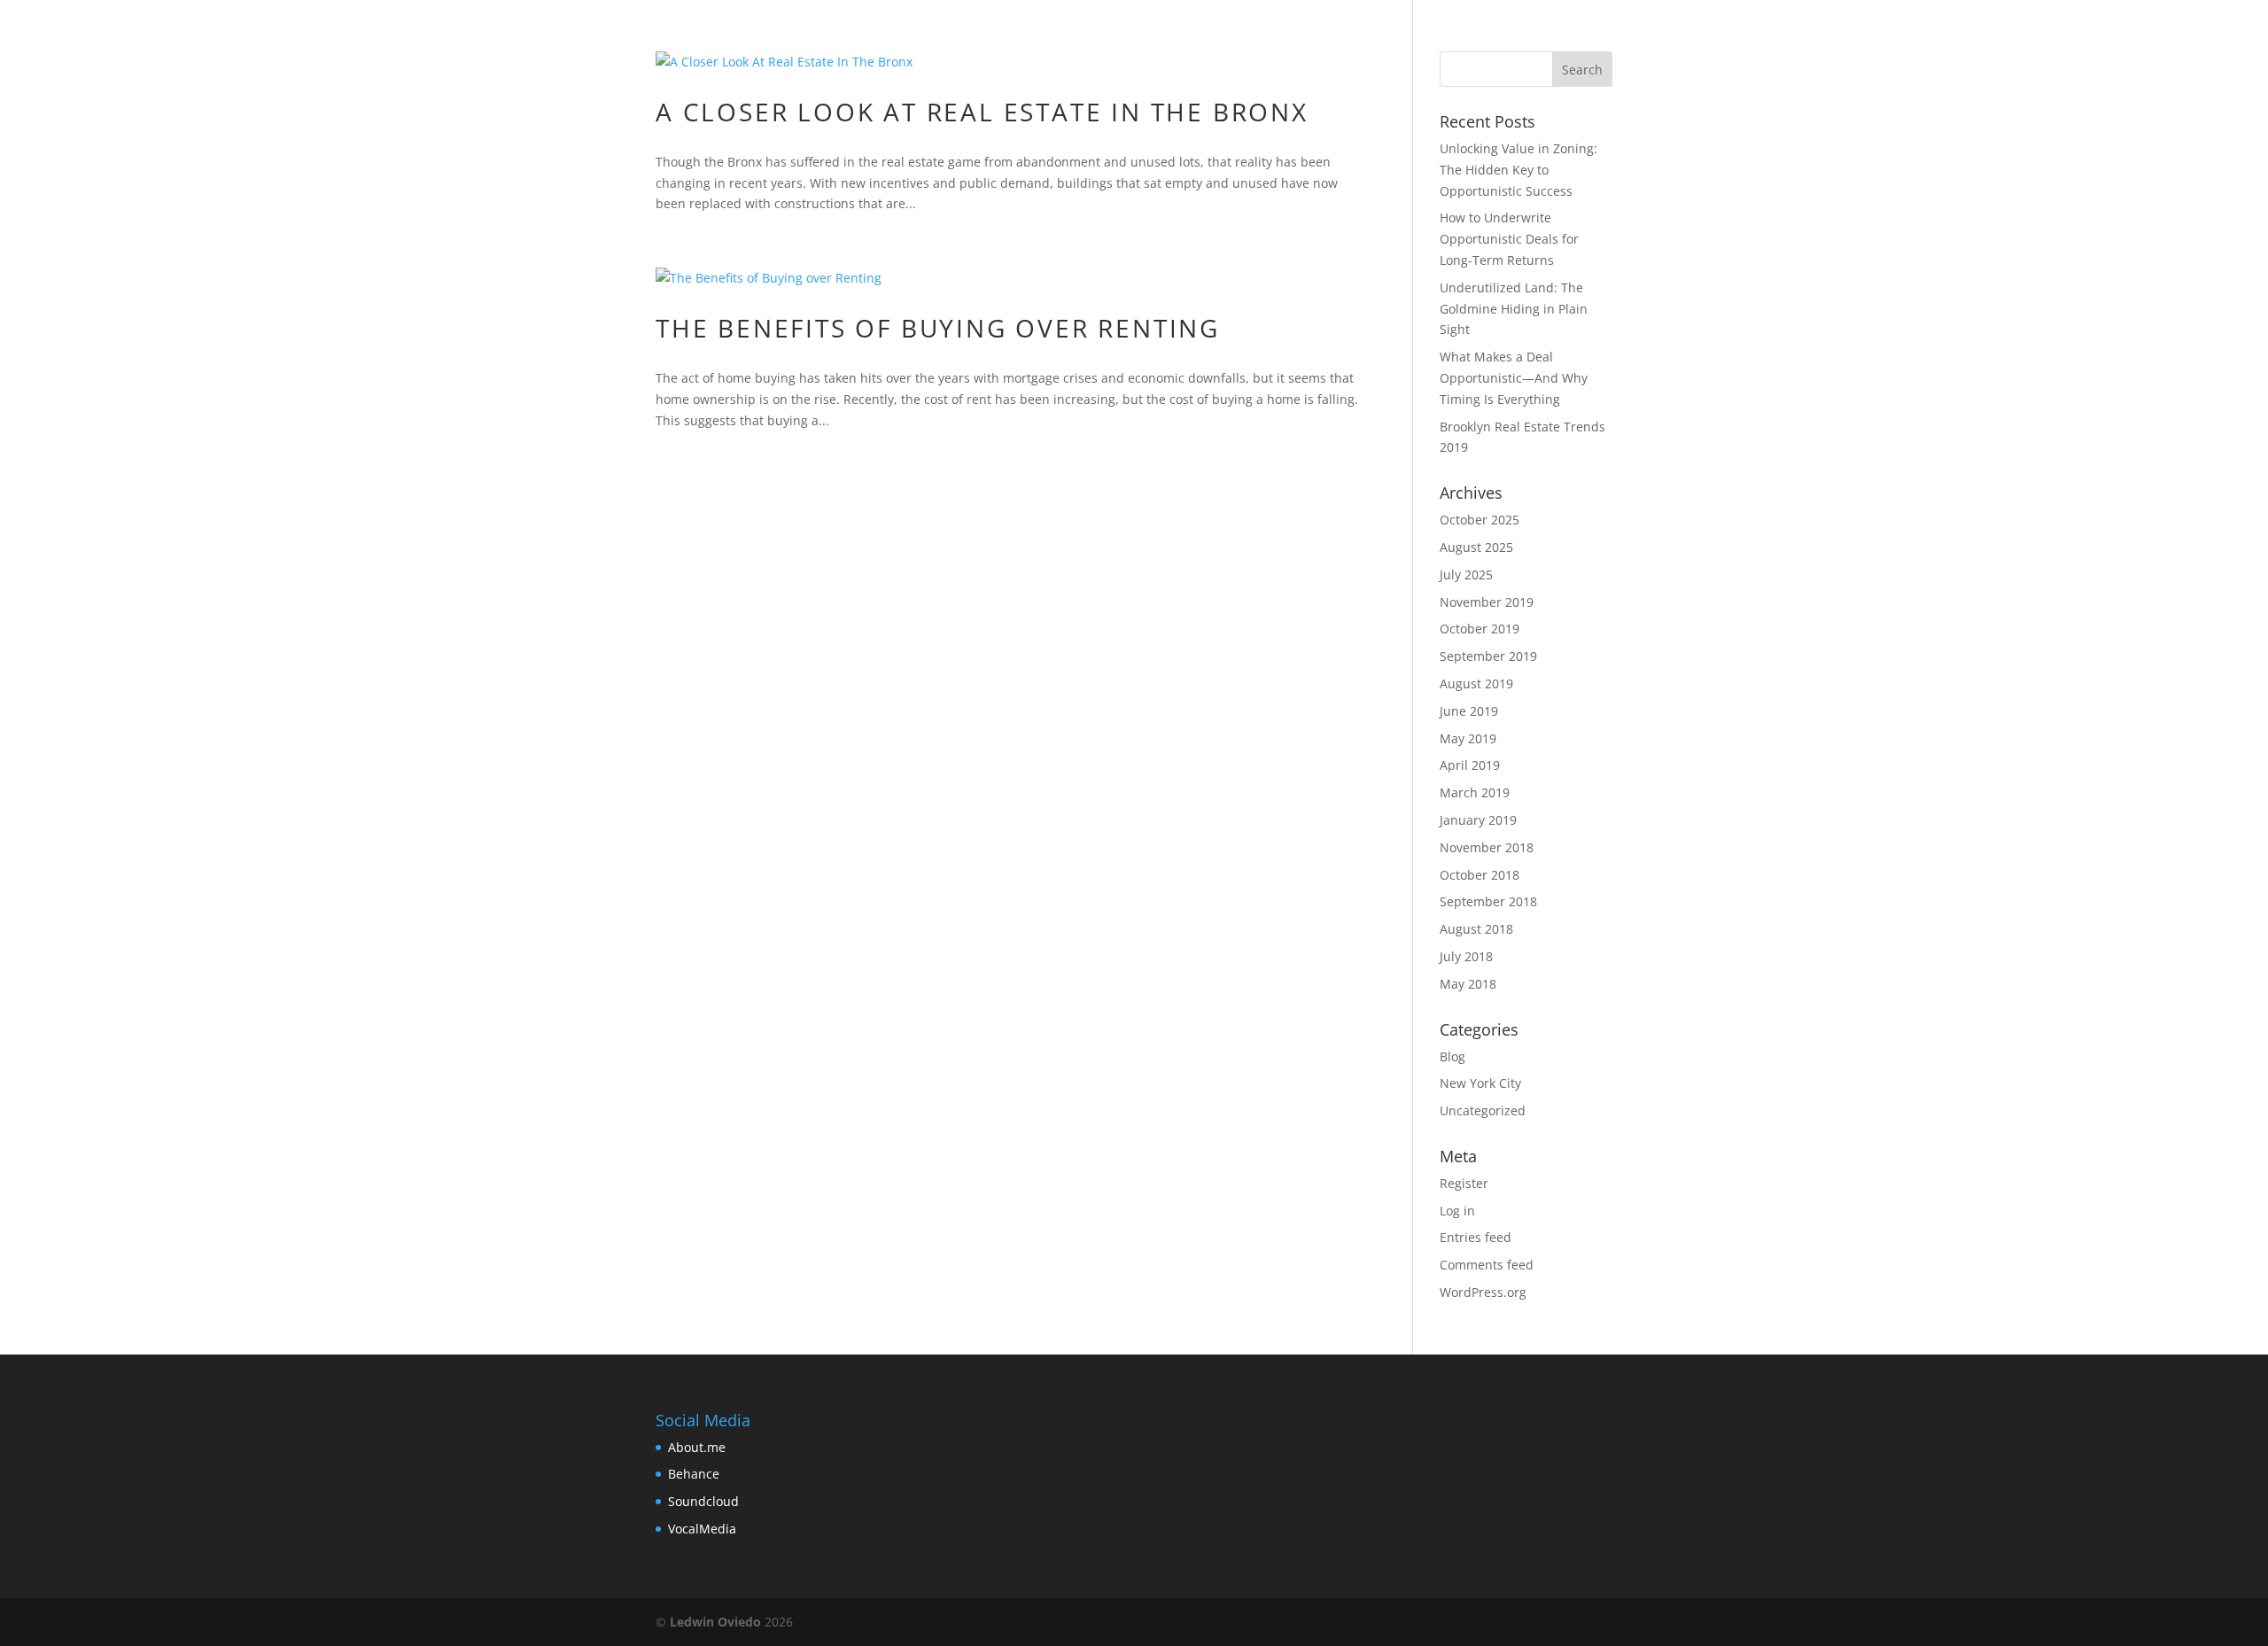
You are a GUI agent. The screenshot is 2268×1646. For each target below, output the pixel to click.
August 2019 (1476, 683)
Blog (1452, 1056)
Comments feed (1487, 1265)
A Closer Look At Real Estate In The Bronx (982, 112)
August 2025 (1476, 547)
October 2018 (1480, 875)
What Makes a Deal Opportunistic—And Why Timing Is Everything (1514, 378)
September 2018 (1488, 901)
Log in (1457, 1211)
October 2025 (1480, 520)
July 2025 (1466, 575)
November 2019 (1487, 602)
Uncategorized (1483, 1110)
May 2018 (1468, 984)
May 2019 (1468, 738)
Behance (694, 1474)
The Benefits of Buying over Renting (938, 328)
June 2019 (1469, 711)
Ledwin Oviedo (715, 1622)
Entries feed (1476, 1237)
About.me (697, 1447)
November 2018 (1487, 847)
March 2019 (1475, 792)
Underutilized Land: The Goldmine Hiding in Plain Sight (1514, 309)
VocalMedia (702, 1529)
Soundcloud (703, 1501)
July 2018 (1466, 956)
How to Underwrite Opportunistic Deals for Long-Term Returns (1509, 239)
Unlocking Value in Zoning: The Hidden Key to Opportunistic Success (1518, 170)
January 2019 (1478, 820)
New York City (1480, 1083)
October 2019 (1480, 629)
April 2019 (1470, 765)
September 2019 (1488, 656)
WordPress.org (1483, 1292)
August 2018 (1476, 929)
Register (1464, 1183)
